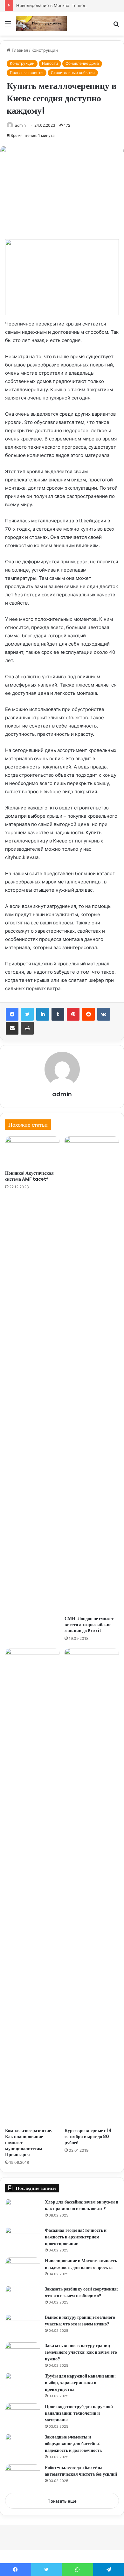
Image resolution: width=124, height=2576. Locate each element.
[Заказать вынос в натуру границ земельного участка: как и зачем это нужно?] (23, 2354)
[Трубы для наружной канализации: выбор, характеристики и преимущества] (23, 2385)
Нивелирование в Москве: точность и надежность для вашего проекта (81, 2264)
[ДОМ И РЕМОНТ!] (41, 23)
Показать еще (62, 2501)
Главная (19, 50)
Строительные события (73, 73)
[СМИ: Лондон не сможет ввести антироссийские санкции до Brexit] (92, 1374)
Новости (50, 63)
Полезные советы (27, 73)
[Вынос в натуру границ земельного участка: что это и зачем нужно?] (23, 2326)
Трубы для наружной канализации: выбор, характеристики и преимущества (80, 2383)
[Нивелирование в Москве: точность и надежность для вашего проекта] (23, 2269)
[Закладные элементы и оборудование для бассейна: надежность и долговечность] (23, 2446)
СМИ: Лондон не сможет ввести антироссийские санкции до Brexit (89, 1625)
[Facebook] (12, 1014)
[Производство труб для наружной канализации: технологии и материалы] (23, 2415)
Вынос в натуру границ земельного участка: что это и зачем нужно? (80, 2321)
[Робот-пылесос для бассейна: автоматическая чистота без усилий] (23, 2476)
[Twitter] (27, 1014)
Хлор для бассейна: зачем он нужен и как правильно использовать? (82, 2205)
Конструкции (45, 50)
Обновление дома (82, 63)
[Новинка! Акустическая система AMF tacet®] (32, 1151)
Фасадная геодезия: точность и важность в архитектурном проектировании (76, 2237)
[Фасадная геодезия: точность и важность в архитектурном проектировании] (23, 2239)
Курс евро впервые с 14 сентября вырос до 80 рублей (88, 2137)
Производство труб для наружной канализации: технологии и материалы (79, 2413)
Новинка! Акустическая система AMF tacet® (29, 1176)
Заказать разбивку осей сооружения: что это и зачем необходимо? (81, 2292)
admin (20, 125)
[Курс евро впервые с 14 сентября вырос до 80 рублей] (92, 1886)
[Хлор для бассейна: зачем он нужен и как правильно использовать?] (23, 2211)
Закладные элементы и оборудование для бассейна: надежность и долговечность (73, 2444)
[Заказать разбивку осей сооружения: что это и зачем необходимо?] (23, 2298)
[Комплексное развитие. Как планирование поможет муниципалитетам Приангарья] (32, 1886)
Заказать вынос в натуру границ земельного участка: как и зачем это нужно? (81, 2352)
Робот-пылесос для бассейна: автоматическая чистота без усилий (81, 2471)
